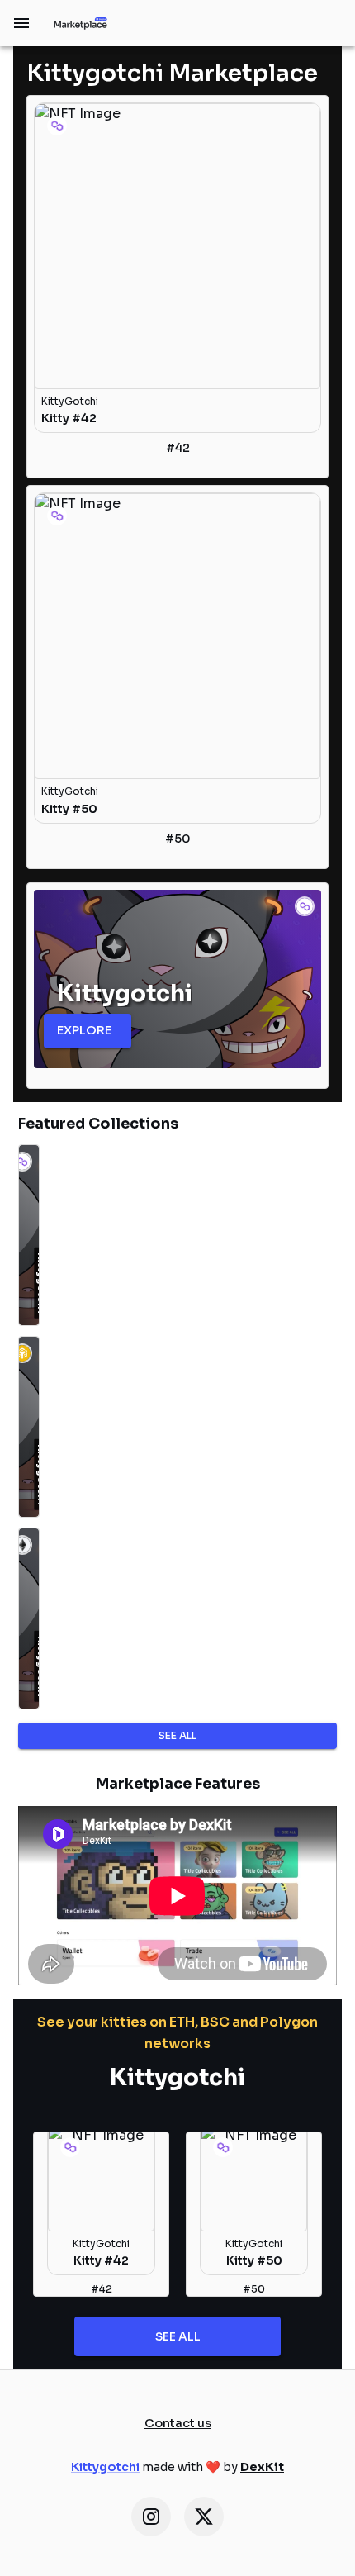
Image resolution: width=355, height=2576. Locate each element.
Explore (84, 1030)
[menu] (21, 23)
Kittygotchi (105, 2467)
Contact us (178, 2423)
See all (177, 1735)
